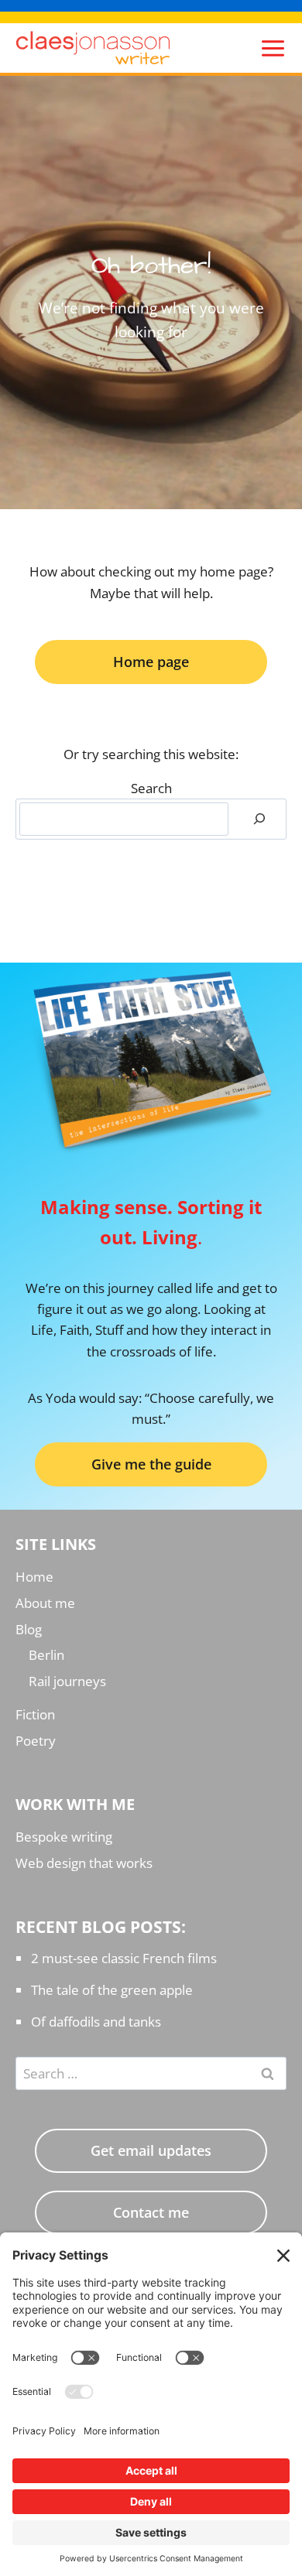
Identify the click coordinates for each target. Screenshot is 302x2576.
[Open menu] (269, 48)
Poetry (36, 1741)
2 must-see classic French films (124, 1958)
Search (151, 788)
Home (34, 1577)
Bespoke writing (64, 1837)
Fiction (35, 1714)
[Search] (259, 819)
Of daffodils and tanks (96, 2022)
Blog (29, 1629)
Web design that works (84, 1863)
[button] (151, 1464)
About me (45, 1603)
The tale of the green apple (112, 1990)
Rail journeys (67, 1681)
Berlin (46, 1655)
